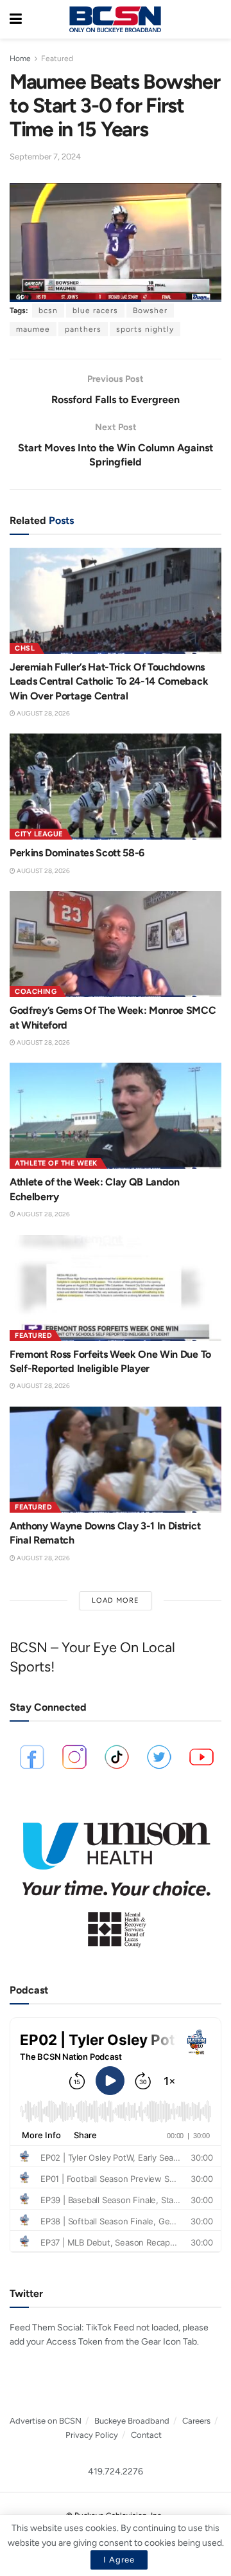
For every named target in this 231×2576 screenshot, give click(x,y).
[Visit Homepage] (115, 19)
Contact (146, 2435)
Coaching (36, 992)
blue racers (95, 311)
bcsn (48, 311)
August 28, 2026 (43, 713)
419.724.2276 (116, 2472)
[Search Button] (215, 19)
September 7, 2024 (45, 157)
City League (39, 834)
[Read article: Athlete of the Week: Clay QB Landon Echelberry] (116, 1116)
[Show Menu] (16, 19)
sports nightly (145, 329)
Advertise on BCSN (46, 2421)
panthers (83, 329)
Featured (57, 59)
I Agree (119, 2560)
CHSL (25, 648)
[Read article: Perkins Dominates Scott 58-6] (116, 787)
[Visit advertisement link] (116, 1879)
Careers (196, 2421)
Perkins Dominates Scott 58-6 (77, 853)
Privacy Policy (92, 2435)
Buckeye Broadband (132, 2421)
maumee (33, 329)
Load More (116, 1600)
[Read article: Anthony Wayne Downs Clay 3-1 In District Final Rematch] (116, 1460)
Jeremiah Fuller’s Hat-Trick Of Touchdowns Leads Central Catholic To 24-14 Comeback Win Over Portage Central (109, 681)
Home (20, 59)
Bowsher (150, 311)
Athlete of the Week (56, 1163)
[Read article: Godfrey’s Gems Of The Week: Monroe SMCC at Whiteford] (116, 944)
